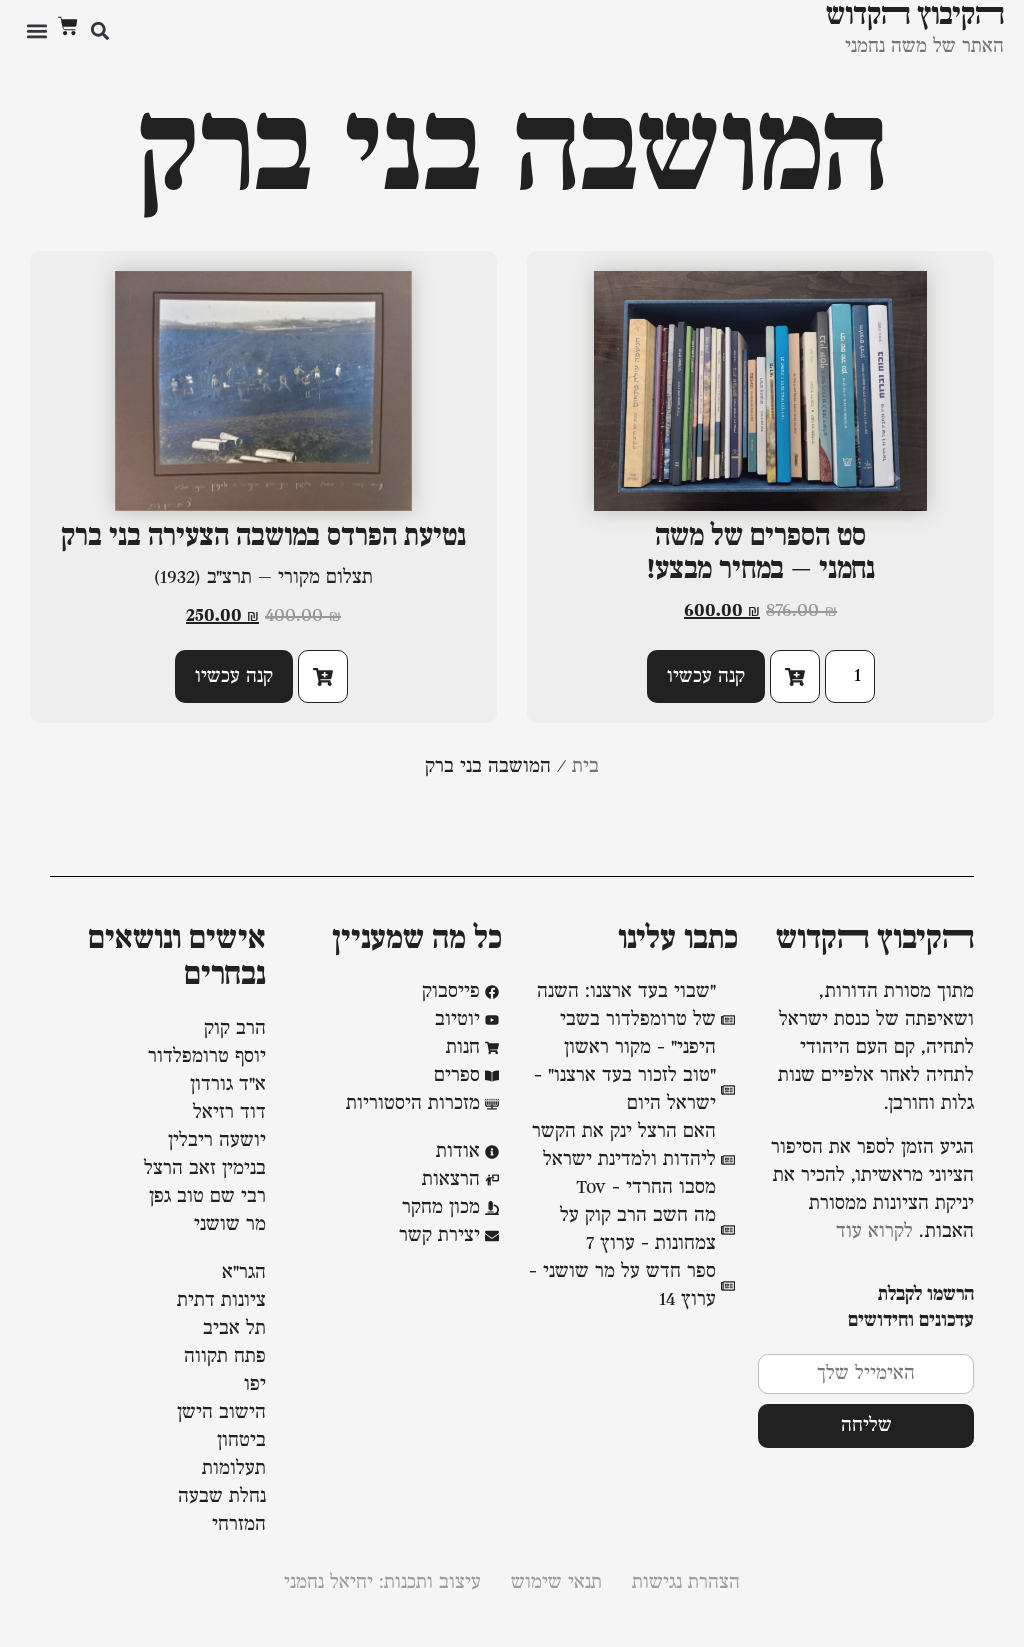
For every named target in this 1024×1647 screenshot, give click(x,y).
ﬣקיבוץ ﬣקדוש (875, 940)
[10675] (795, 676)
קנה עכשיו (706, 677)
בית (585, 767)
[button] (99, 30)
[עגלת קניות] (68, 26)
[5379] (323, 676)
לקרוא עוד (874, 1232)
